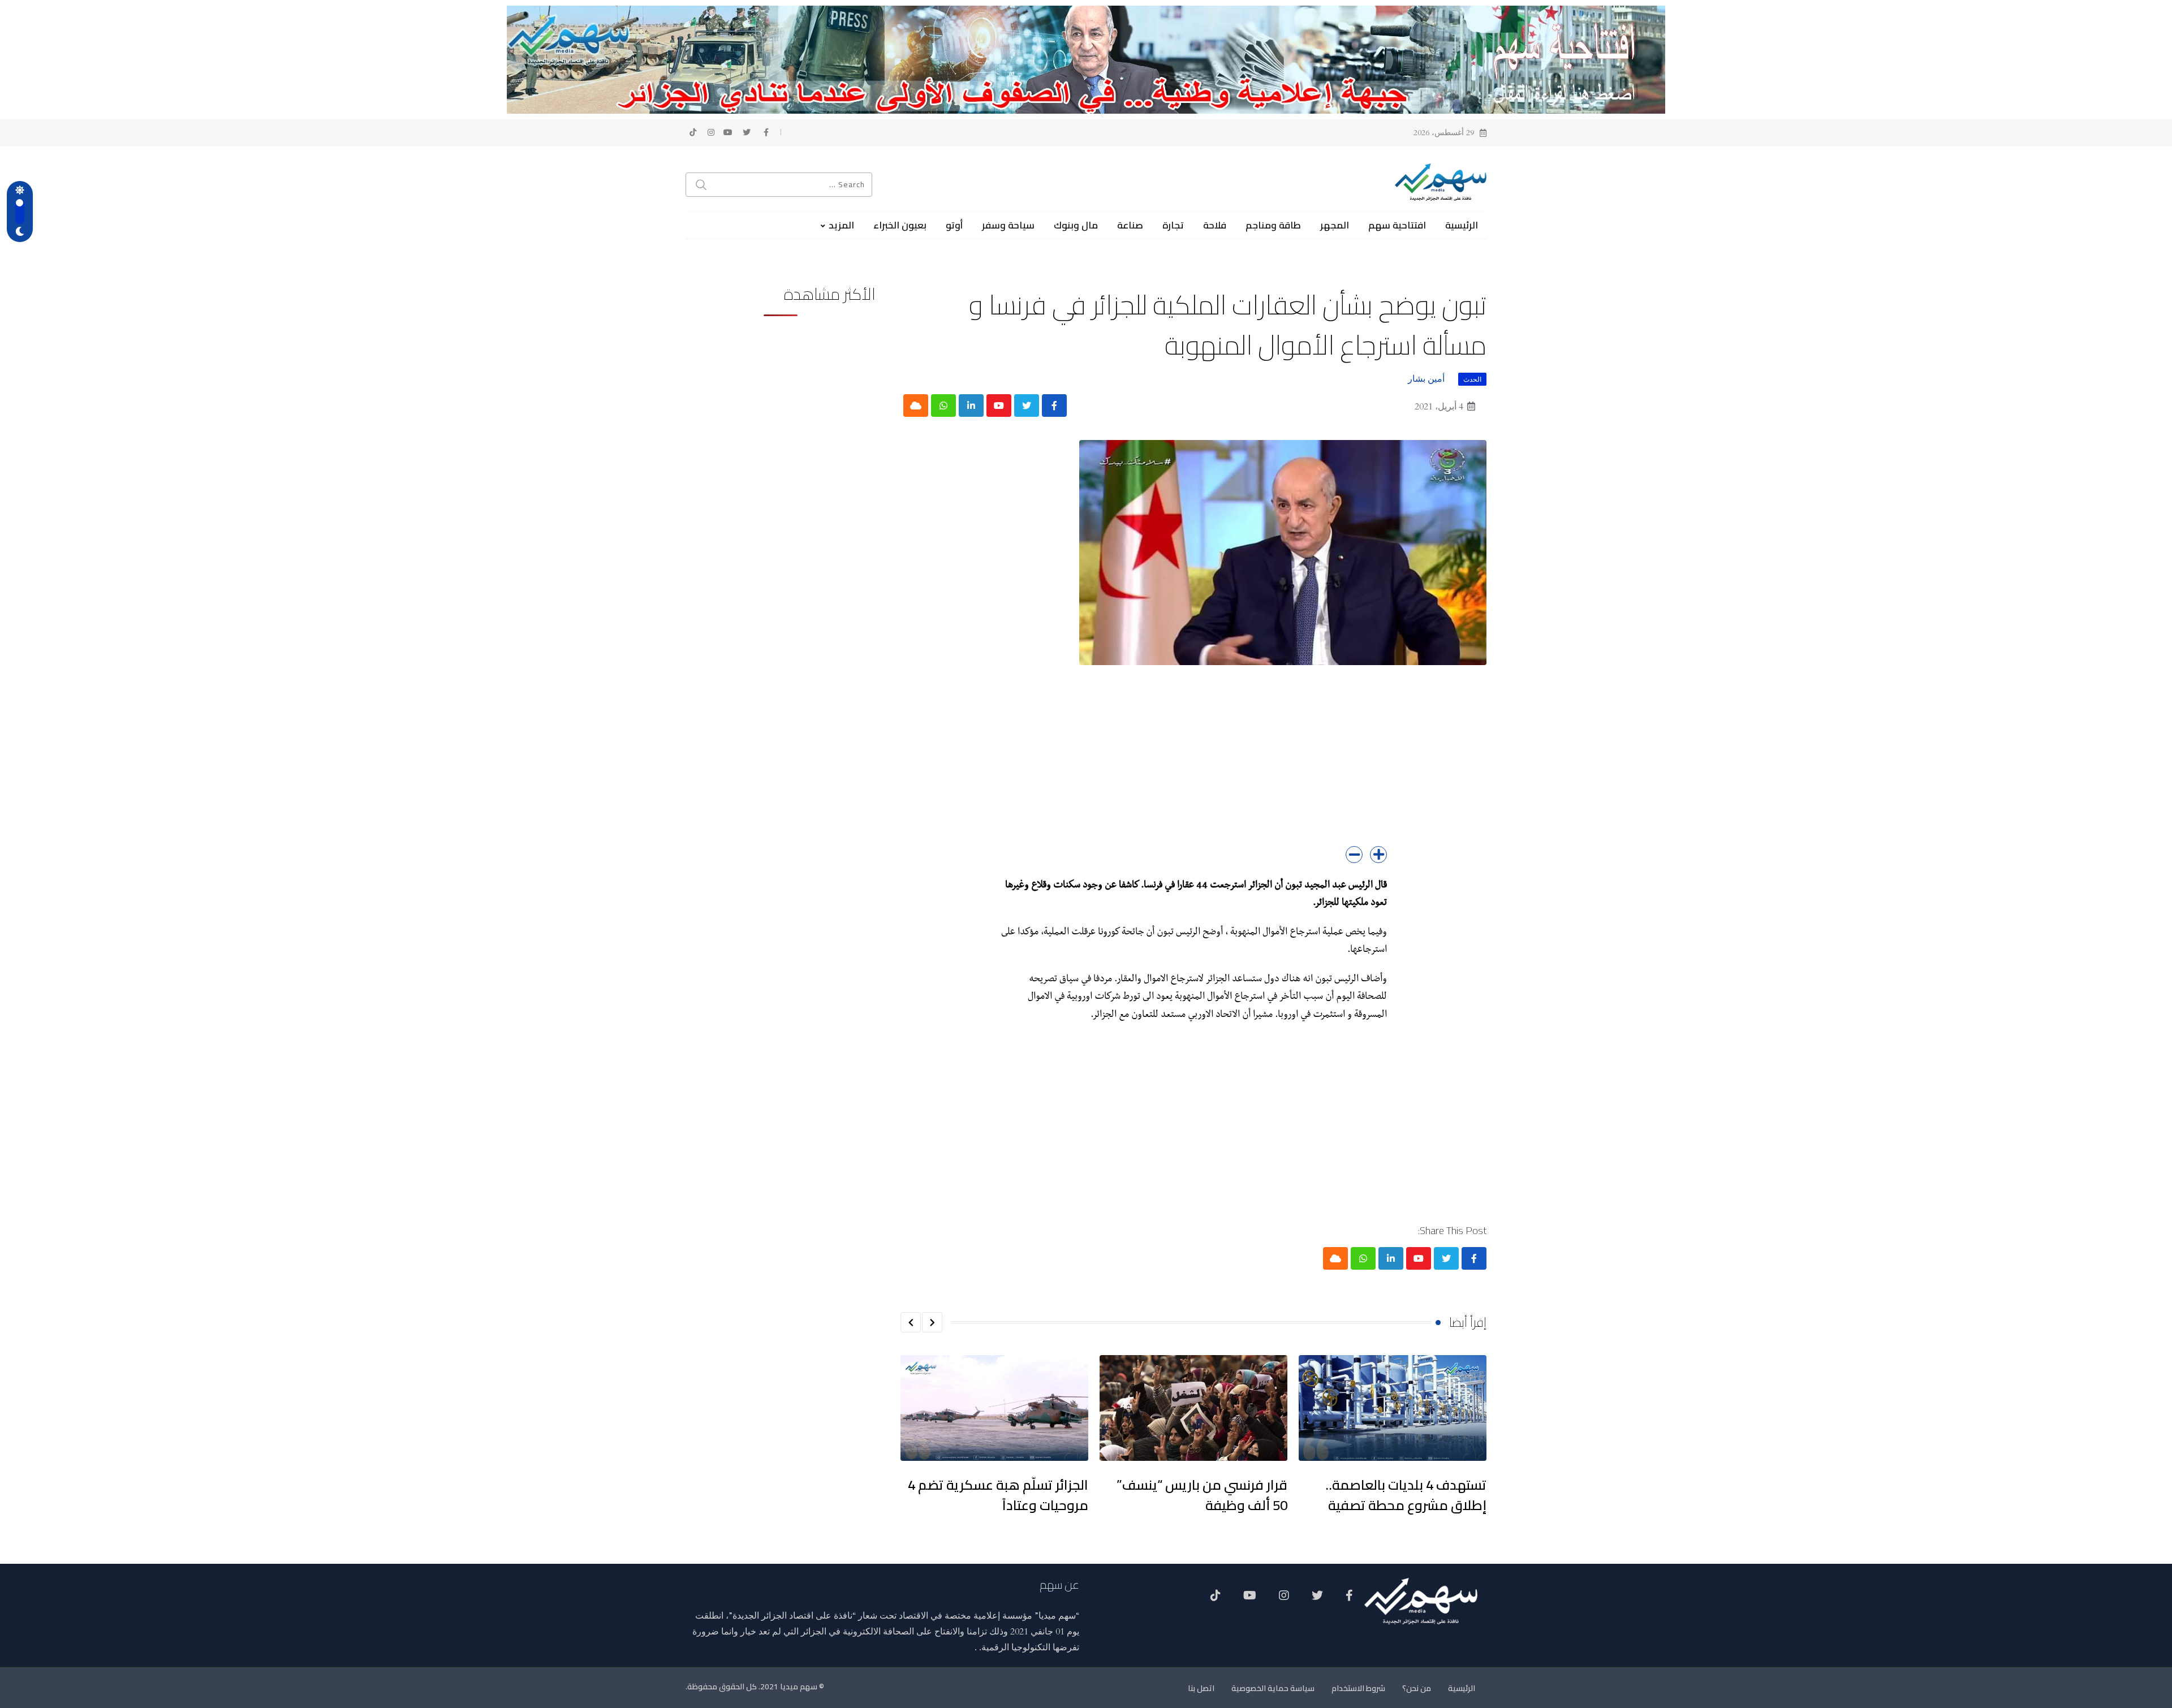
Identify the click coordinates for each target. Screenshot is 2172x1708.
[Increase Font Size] (1378, 855)
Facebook (1349, 1599)
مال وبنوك (1076, 225)
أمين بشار (1426, 379)
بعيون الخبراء (900, 225)
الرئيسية (1462, 225)
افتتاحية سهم (1397, 225)
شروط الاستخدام (1358, 1688)
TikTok (1216, 1599)
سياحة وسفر (1008, 225)
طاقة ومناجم (1273, 225)
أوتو (954, 225)
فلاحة (1215, 225)
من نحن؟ (1417, 1688)
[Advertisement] (1193, 767)
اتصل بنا (1201, 1688)
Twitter (1317, 1599)
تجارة (1173, 225)
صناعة (1130, 225)
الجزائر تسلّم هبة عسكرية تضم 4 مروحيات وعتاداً (998, 1495)
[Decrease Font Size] (1354, 855)
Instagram (1284, 1599)
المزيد (841, 225)
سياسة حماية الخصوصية (1273, 1688)
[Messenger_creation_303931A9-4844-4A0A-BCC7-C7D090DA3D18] (1086, 59)
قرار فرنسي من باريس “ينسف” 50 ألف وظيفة (1202, 1495)
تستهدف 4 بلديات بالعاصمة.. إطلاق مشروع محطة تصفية (1406, 1495)
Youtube (1250, 1599)
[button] (932, 1322)
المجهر (1335, 225)
